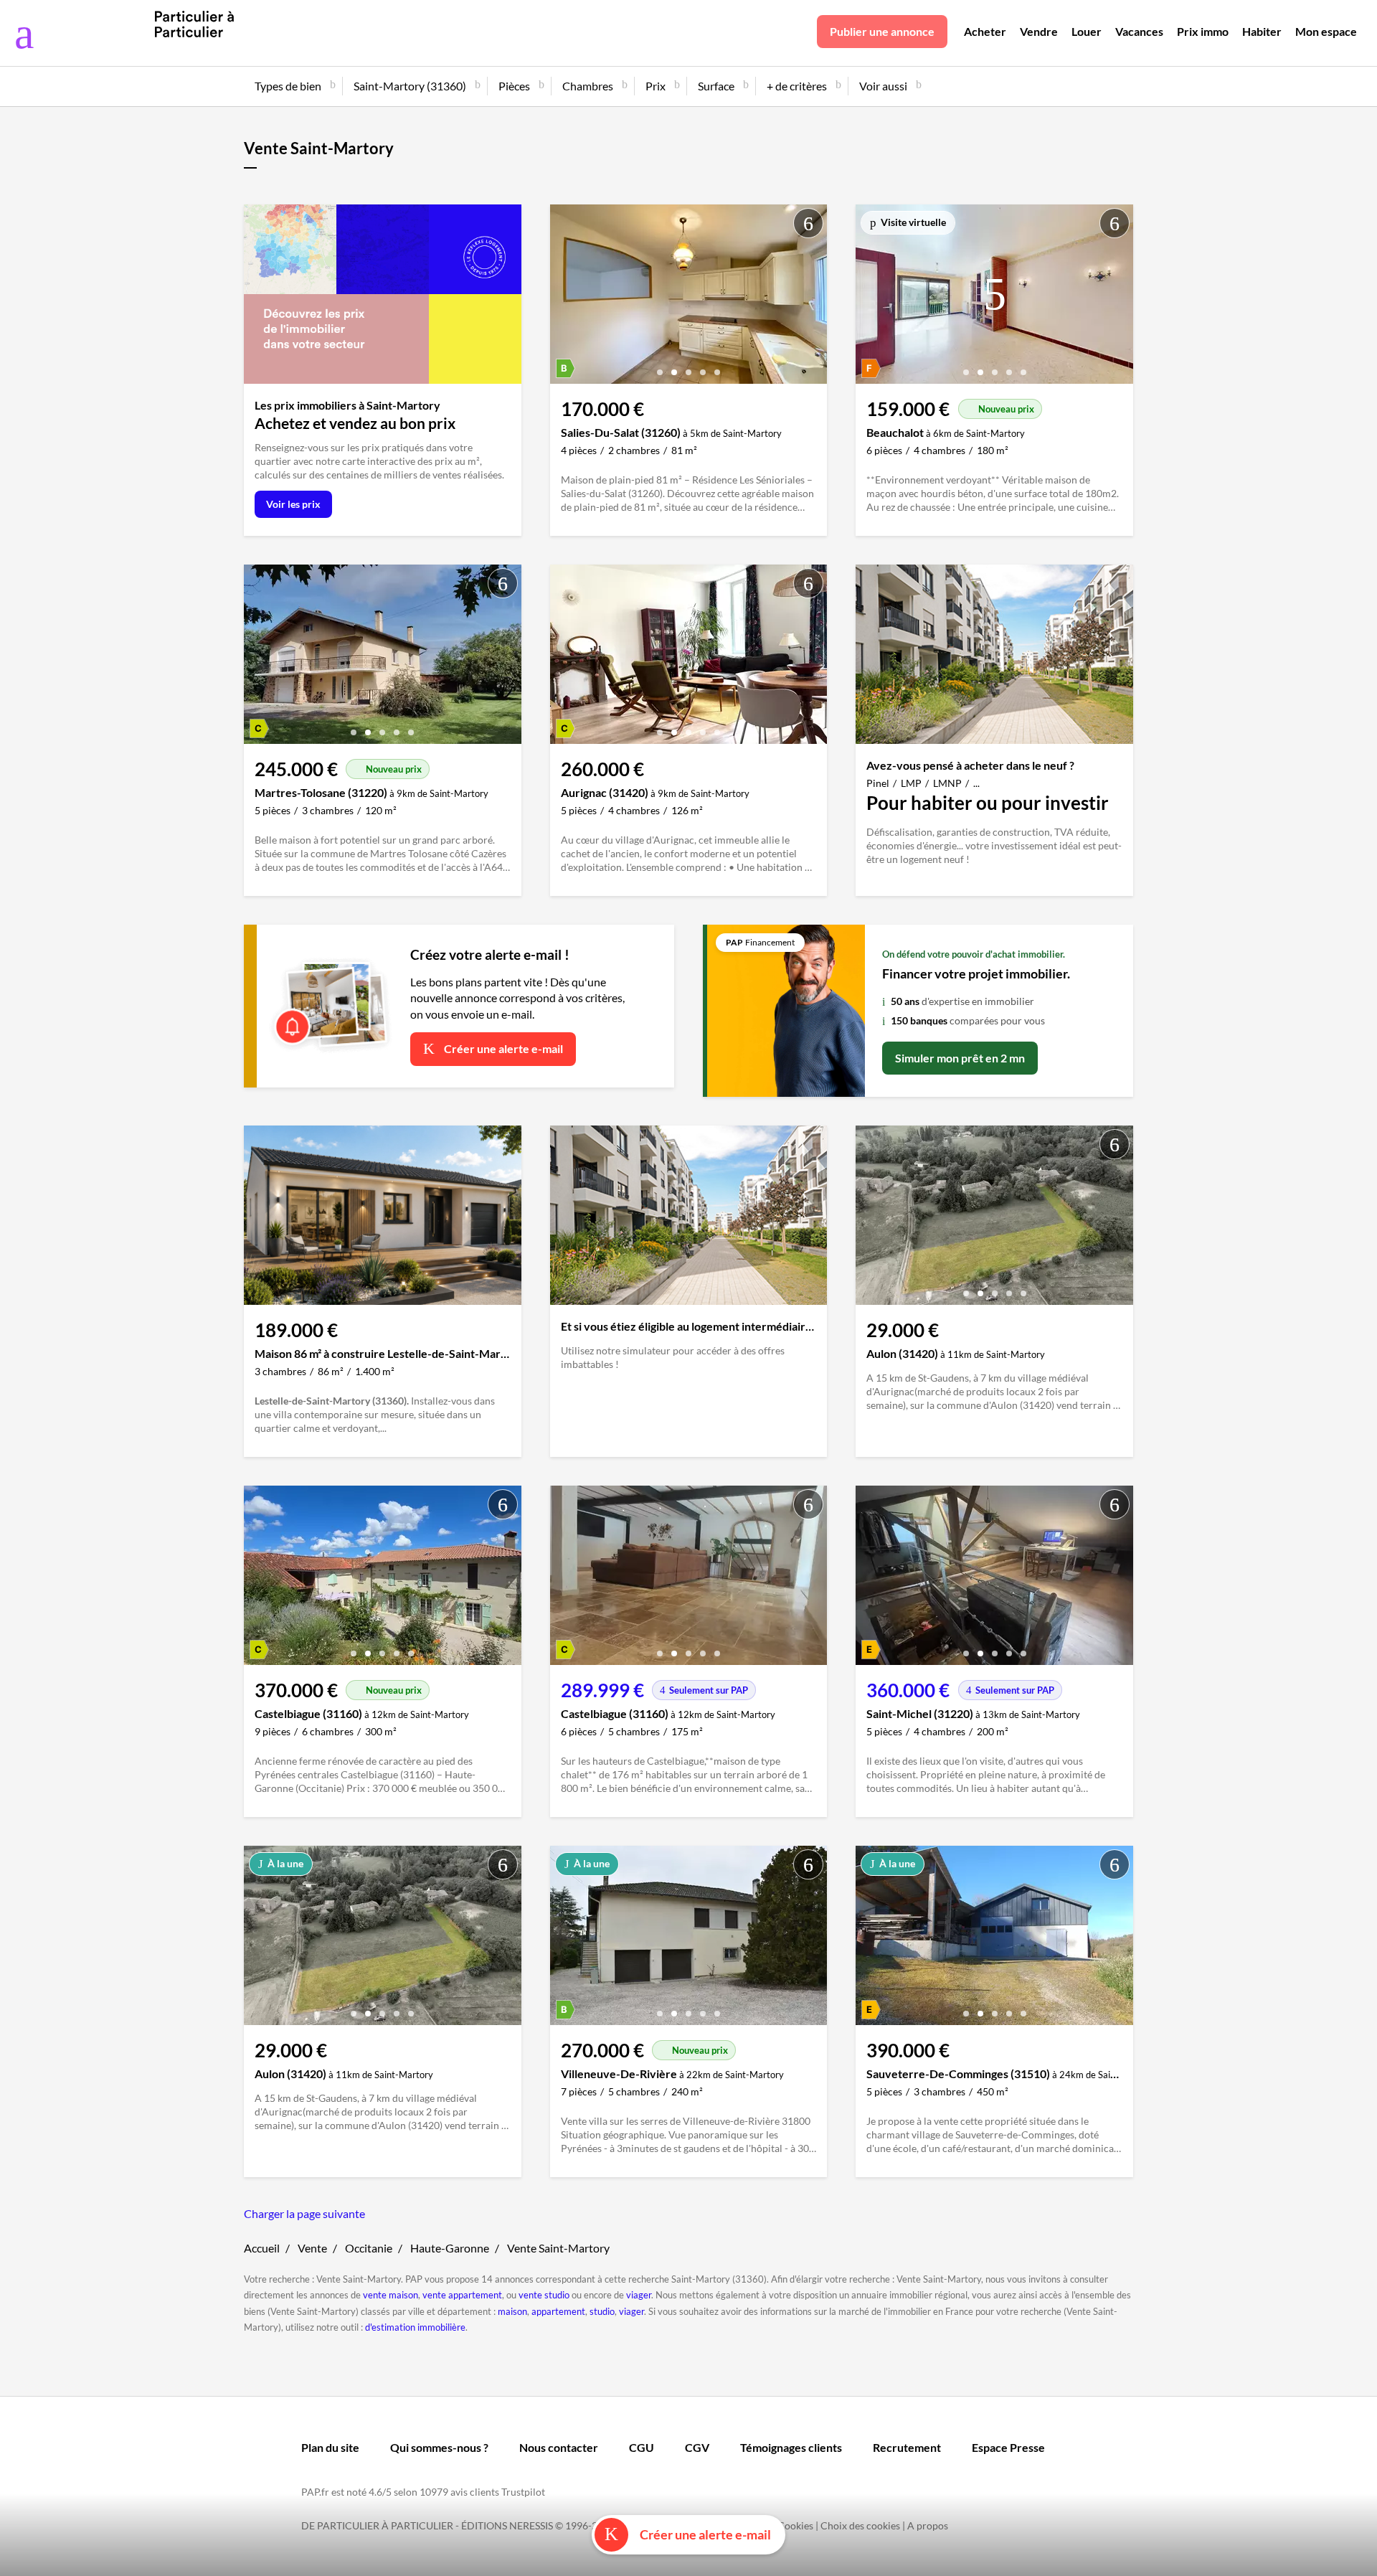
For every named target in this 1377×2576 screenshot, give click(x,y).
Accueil (262, 2248)
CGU (642, 2447)
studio (602, 2311)
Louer (1087, 31)
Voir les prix (293, 504)
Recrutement (907, 2447)
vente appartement (462, 2295)
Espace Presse (1008, 2447)
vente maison (391, 2295)
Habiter (1262, 31)
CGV (697, 2447)
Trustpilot (523, 2492)
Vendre (1039, 31)
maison (512, 2311)
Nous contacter (559, 2447)
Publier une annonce (882, 31)
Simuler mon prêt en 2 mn (960, 1058)
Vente (312, 2248)
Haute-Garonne (450, 2248)
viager (639, 2295)
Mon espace (1326, 31)
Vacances (1139, 31)
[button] (660, 367)
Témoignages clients (791, 2447)
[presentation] (564, 298)
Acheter (985, 31)
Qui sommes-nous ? (439, 2447)
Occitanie (369, 2248)
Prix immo (1203, 31)
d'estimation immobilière (415, 2327)
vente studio (544, 2295)
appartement (558, 2311)
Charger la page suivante (304, 2213)
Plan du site (330, 2447)
